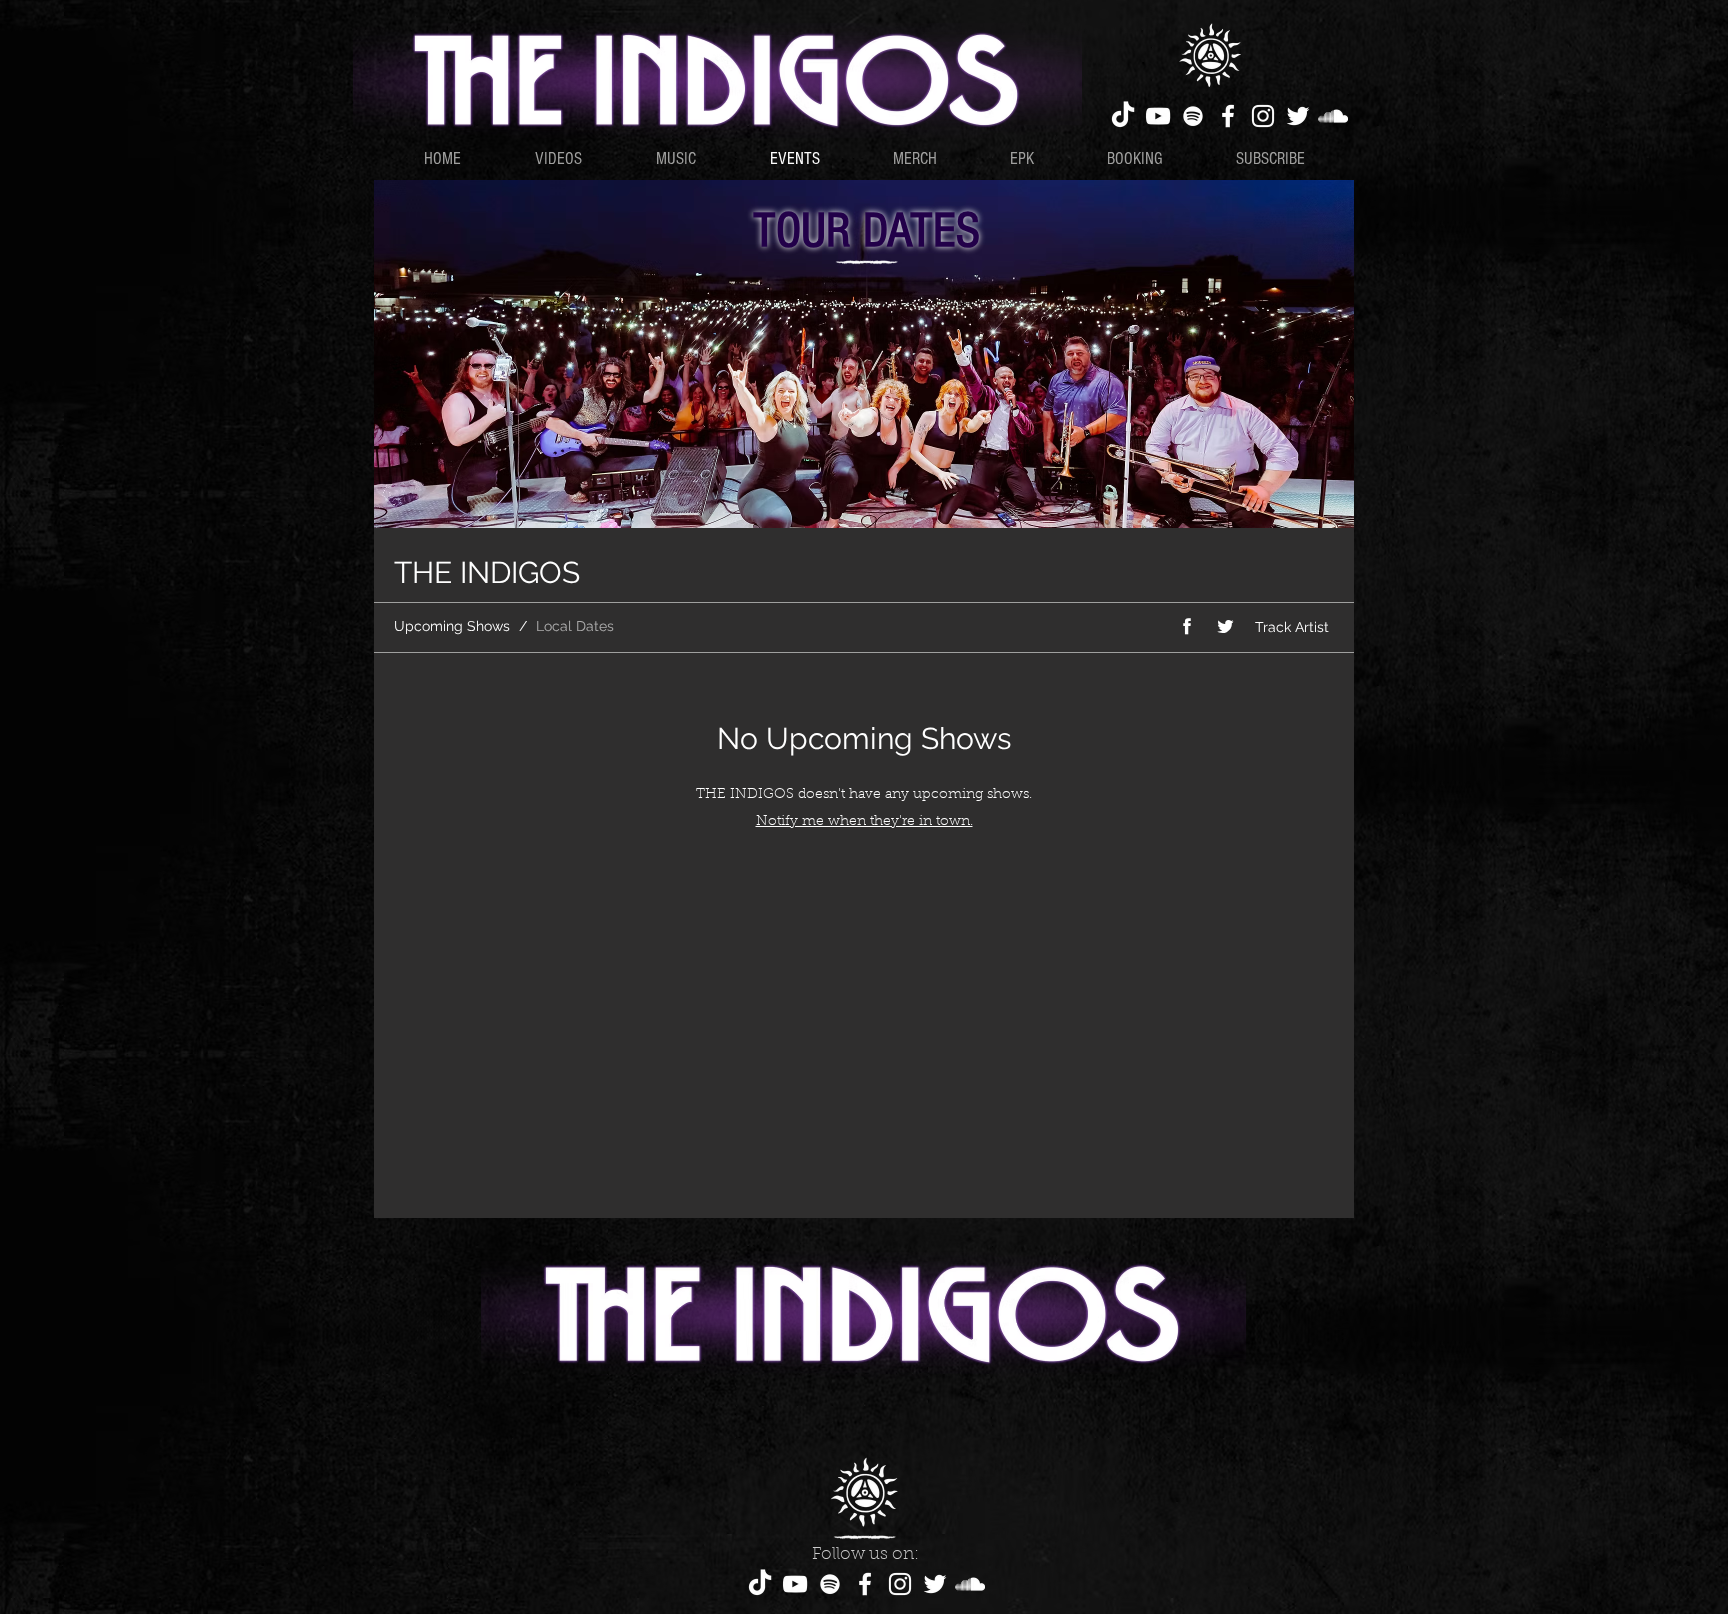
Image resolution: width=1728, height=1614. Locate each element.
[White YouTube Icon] (1158, 116)
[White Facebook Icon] (1228, 116)
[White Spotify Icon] (1193, 116)
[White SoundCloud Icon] (1333, 116)
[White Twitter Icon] (1298, 116)
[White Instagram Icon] (1263, 116)
